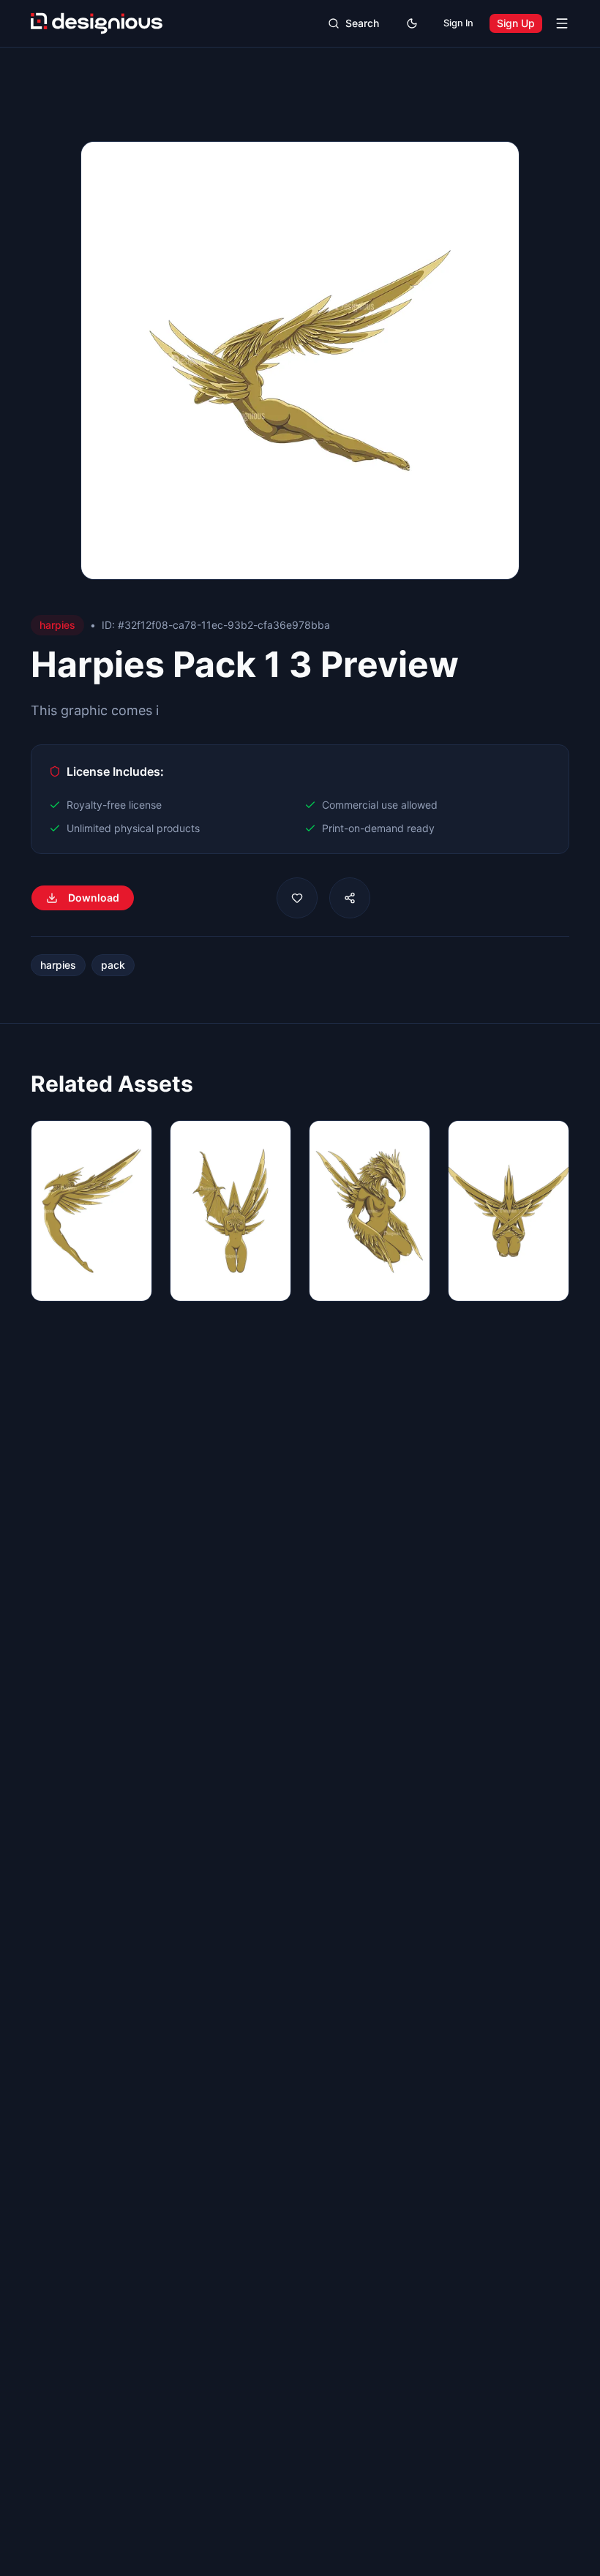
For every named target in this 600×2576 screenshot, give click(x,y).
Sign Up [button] (516, 23)
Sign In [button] (458, 23)
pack (113, 965)
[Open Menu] (562, 23)
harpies (58, 965)
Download (94, 898)
